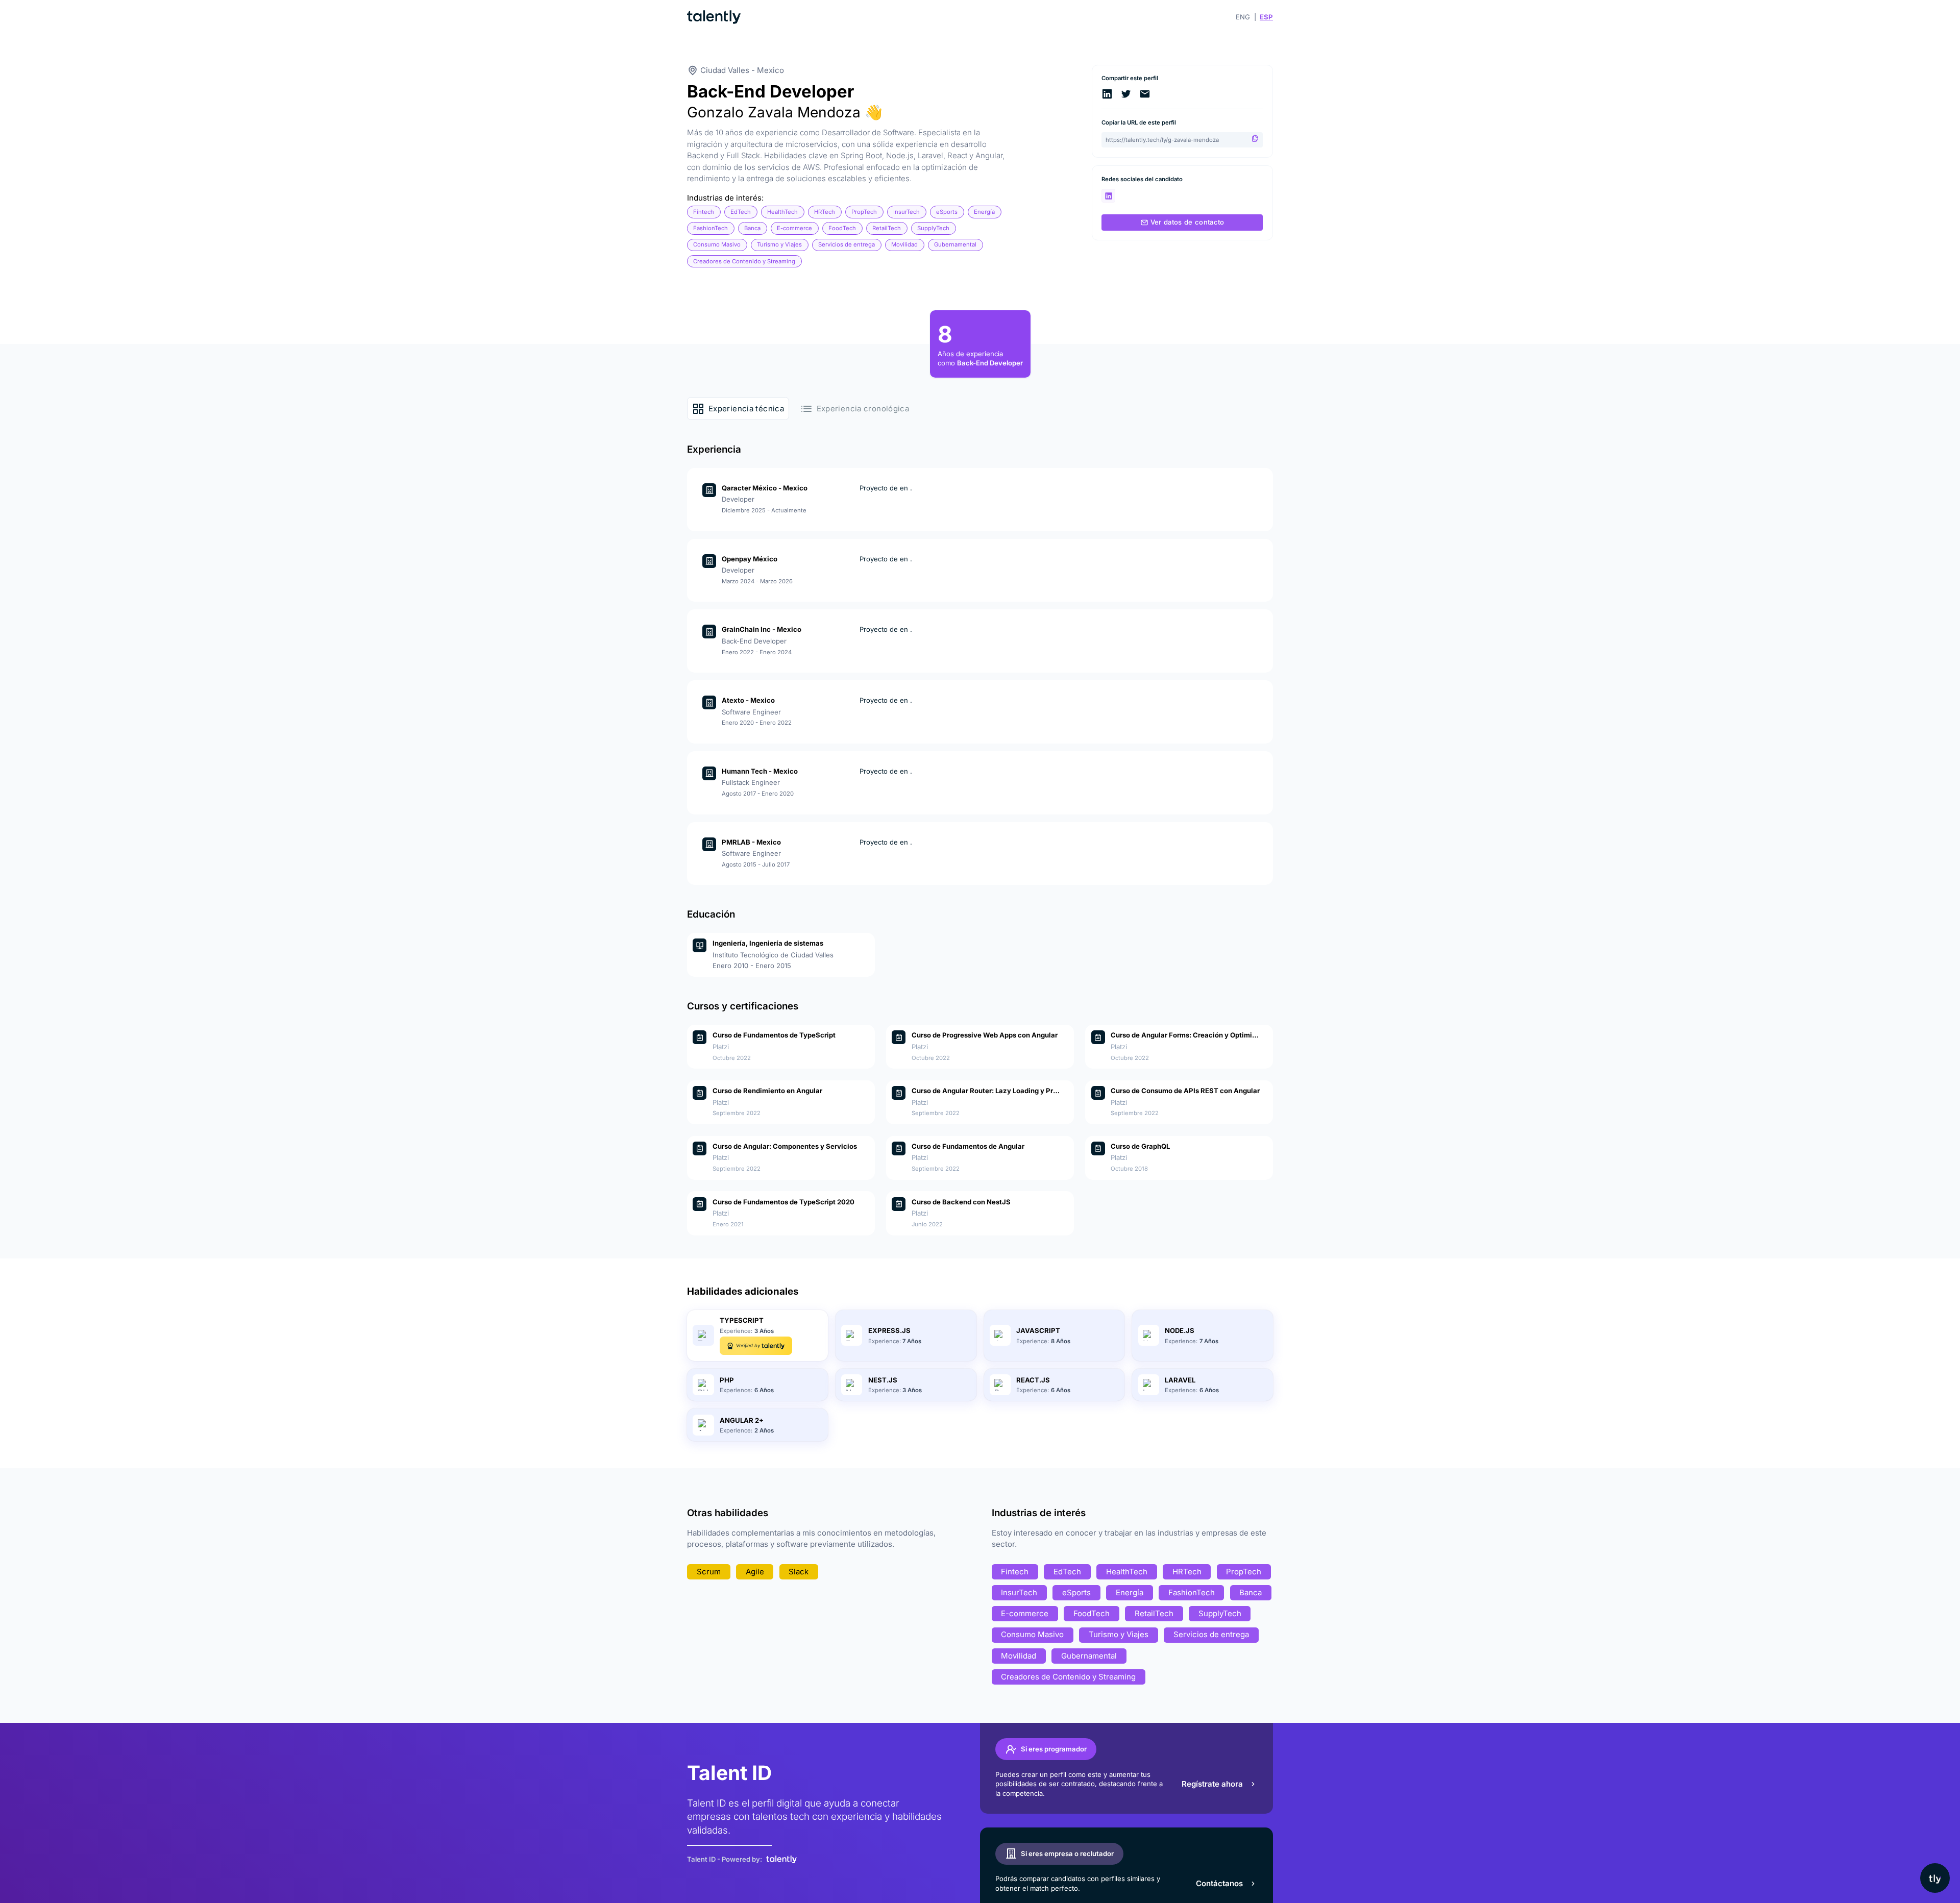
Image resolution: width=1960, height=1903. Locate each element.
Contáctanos (1219, 1883)
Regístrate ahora (1212, 1784)
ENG (1243, 17)
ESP (1266, 17)
